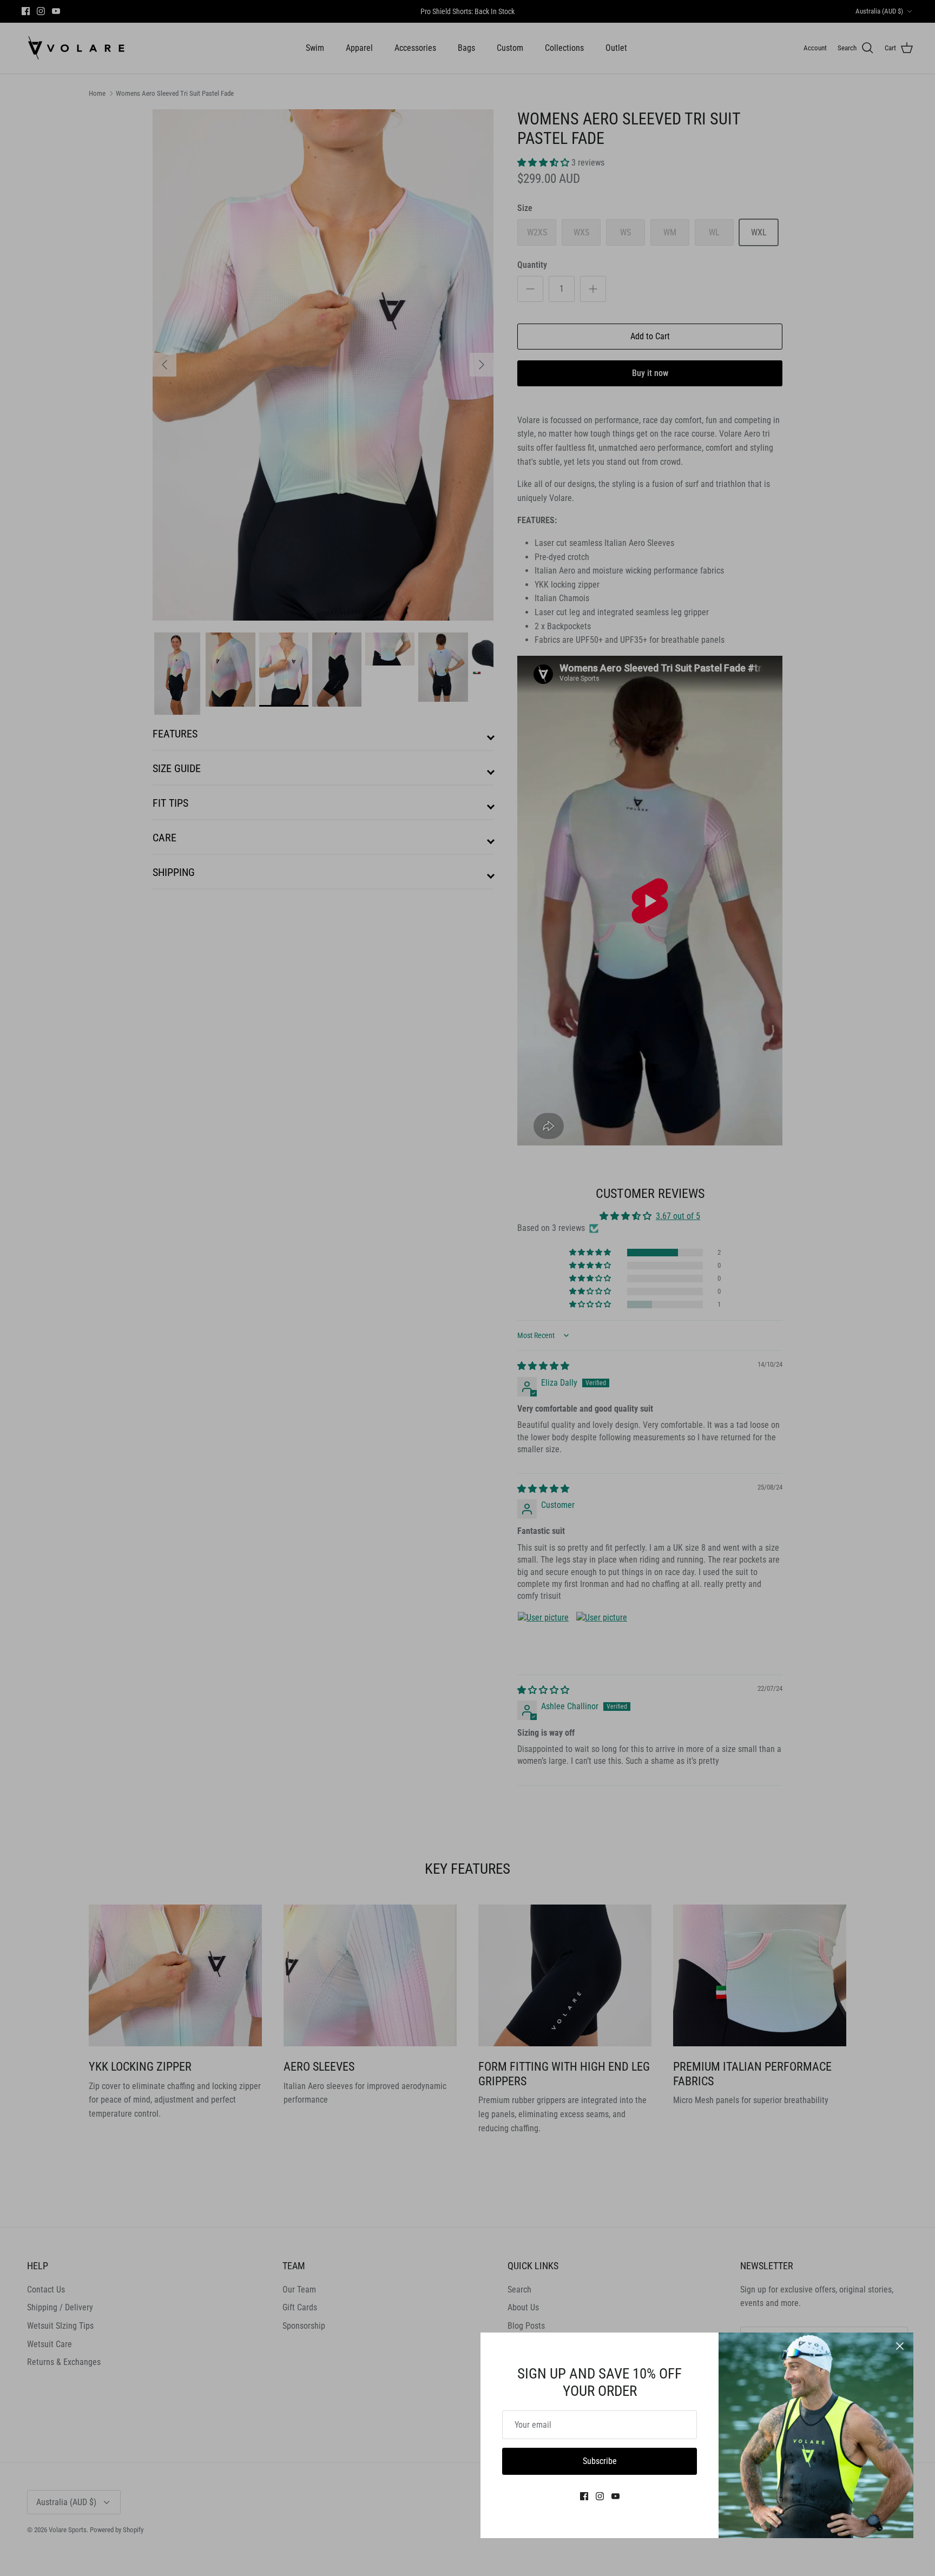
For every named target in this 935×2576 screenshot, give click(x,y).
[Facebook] (584, 2496)
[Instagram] (600, 2496)
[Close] (900, 2346)
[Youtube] (615, 2496)
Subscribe (600, 2461)
